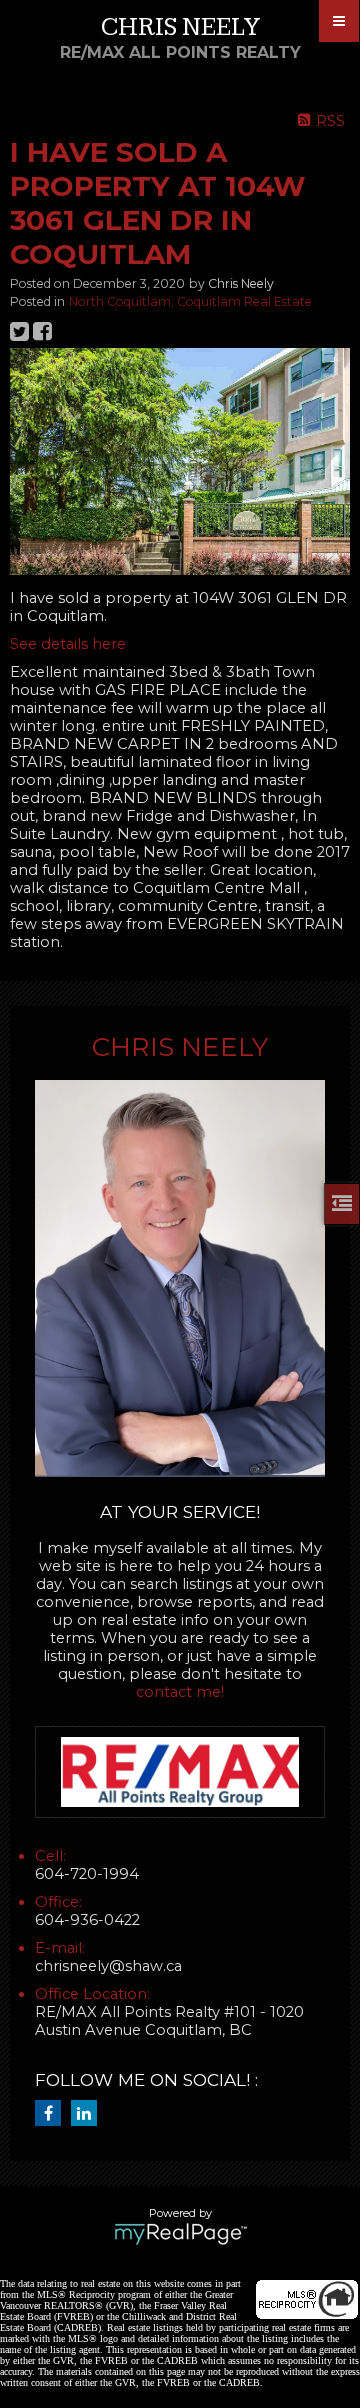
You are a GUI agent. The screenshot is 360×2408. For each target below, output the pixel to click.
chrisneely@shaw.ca (108, 1966)
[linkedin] (89, 2114)
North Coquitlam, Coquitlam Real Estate (190, 301)
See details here (68, 644)
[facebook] (53, 2114)
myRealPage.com (180, 2234)
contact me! (180, 1692)
